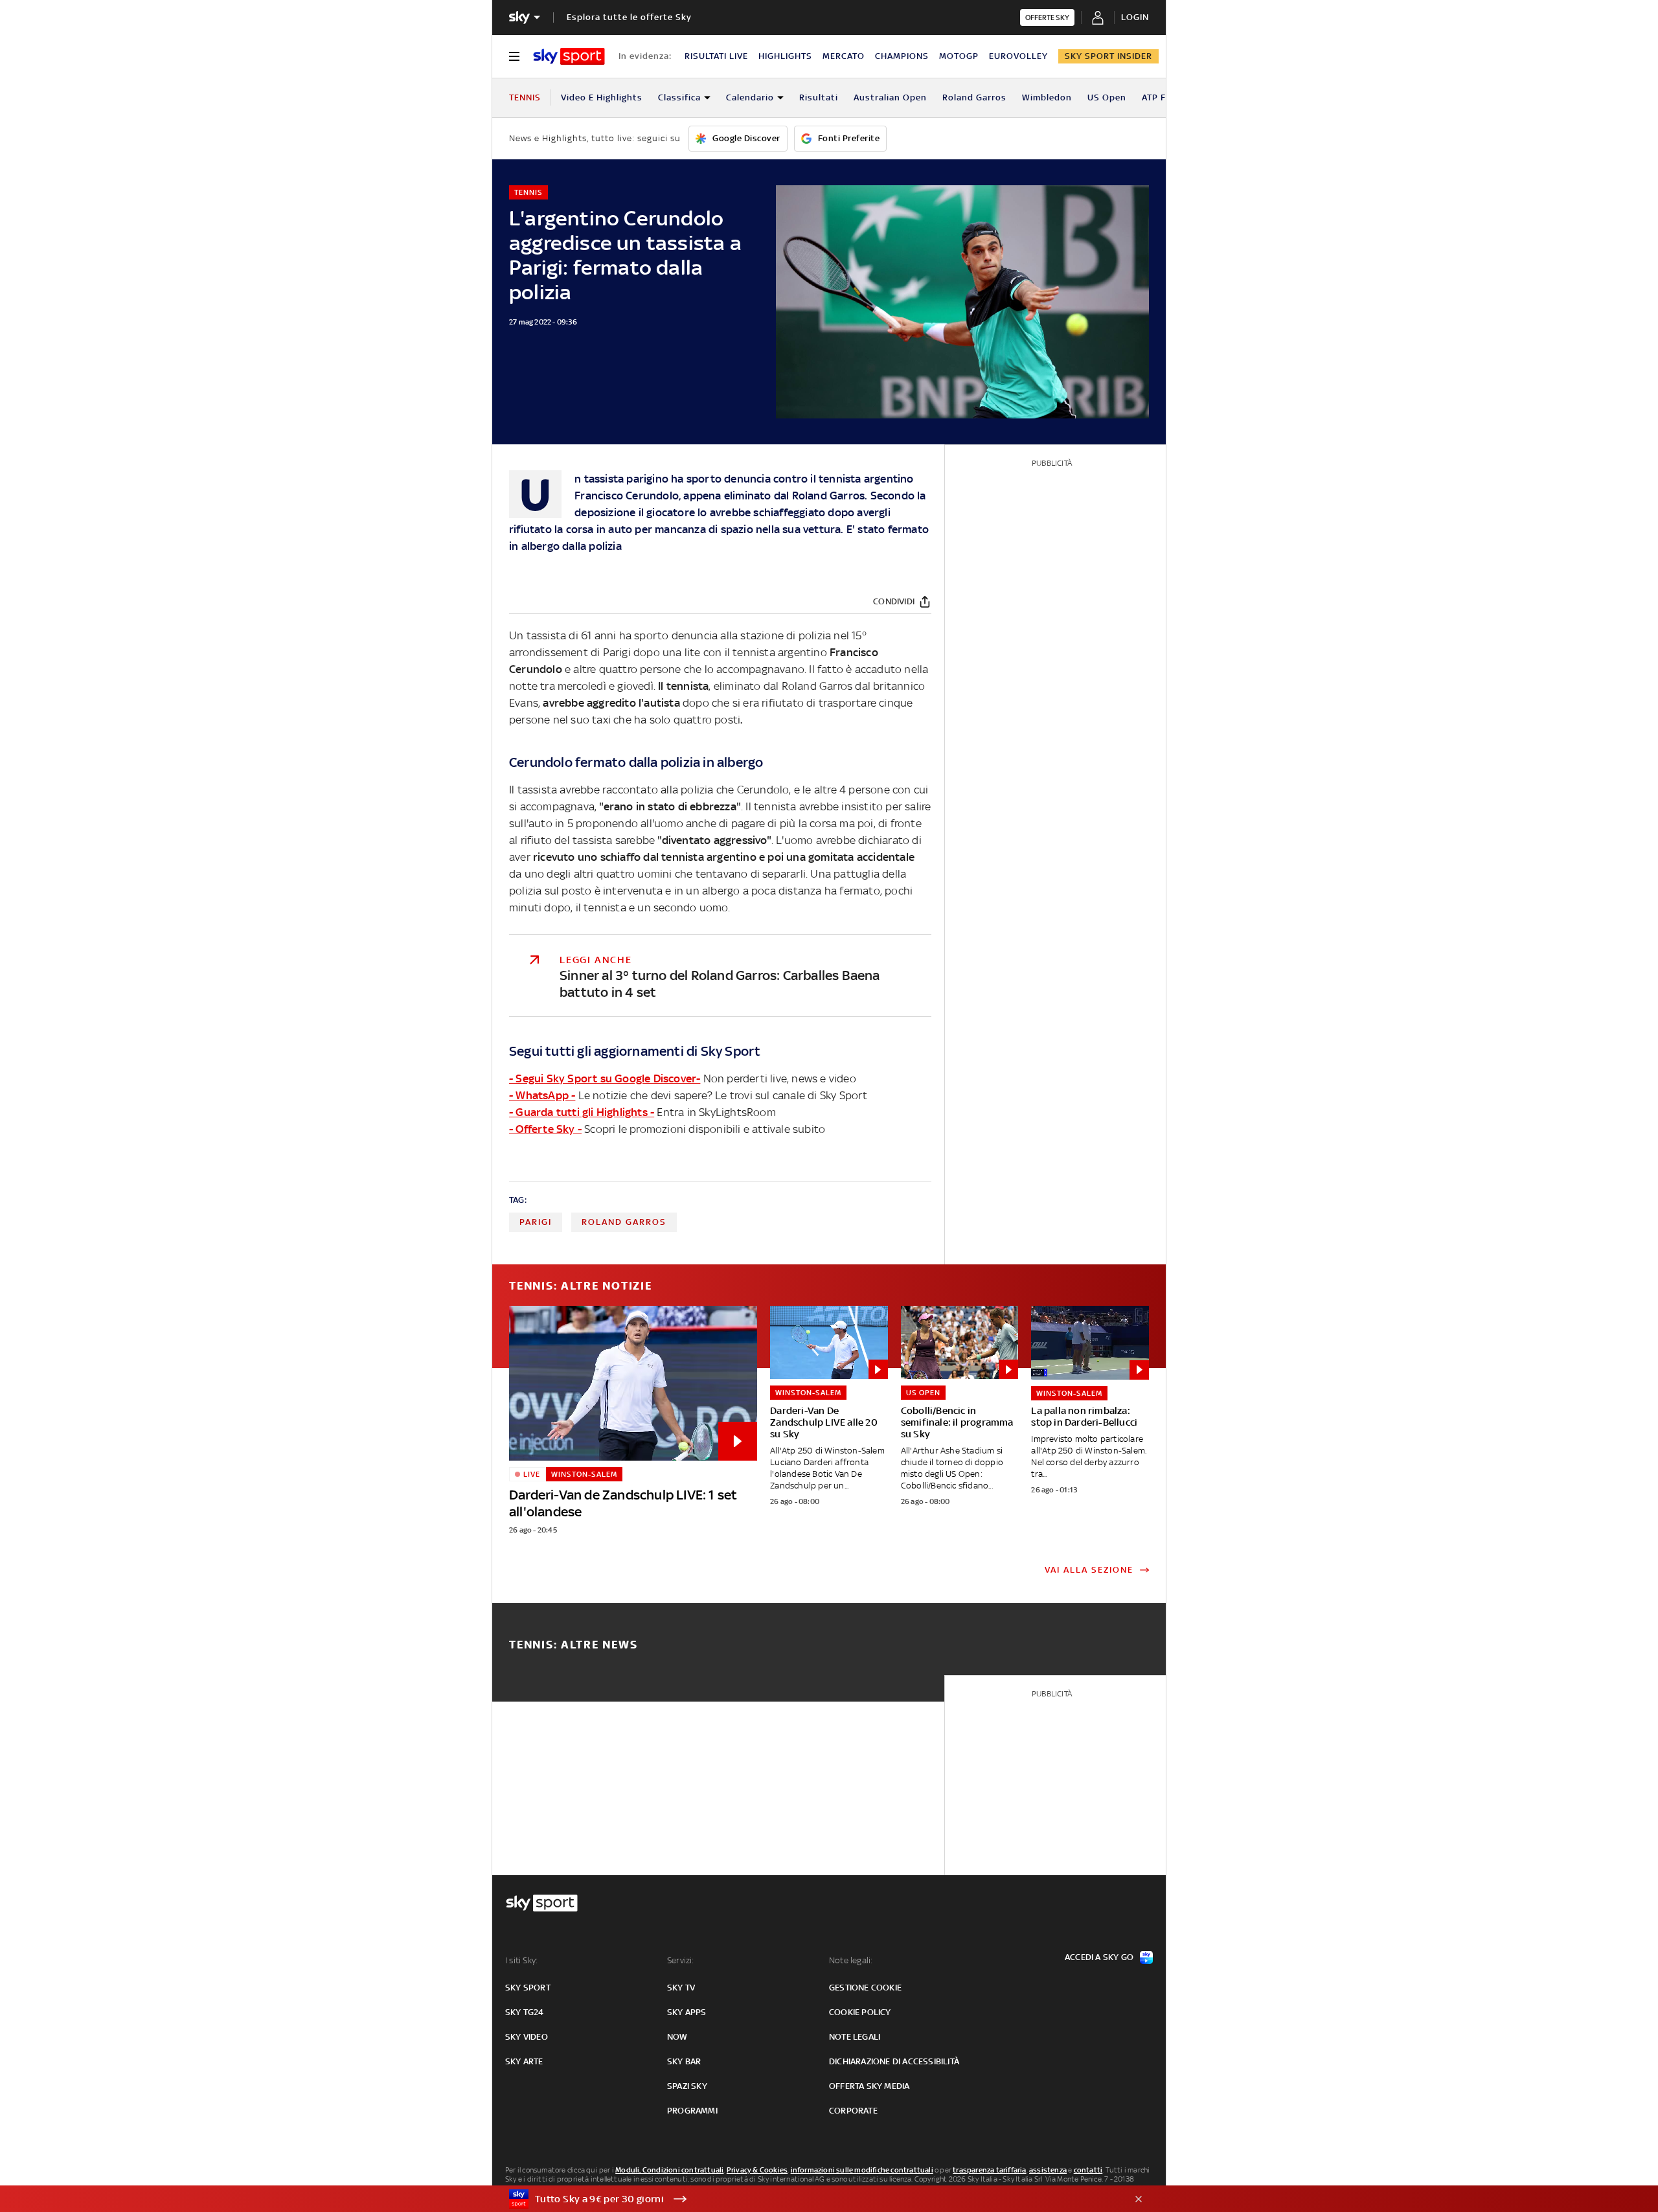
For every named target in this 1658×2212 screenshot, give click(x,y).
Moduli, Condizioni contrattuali (669, 2170)
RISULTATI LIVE (716, 56)
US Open (1107, 97)
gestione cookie (865, 1988)
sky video (527, 2037)
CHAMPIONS (902, 56)
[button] (809, 2199)
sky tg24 (525, 2012)
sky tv (681, 1988)
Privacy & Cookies (757, 2170)
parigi (536, 1222)
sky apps (687, 2012)
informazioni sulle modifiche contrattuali (862, 2170)
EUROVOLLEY (1018, 56)
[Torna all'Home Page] (569, 56)
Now (677, 2037)
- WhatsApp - (542, 1095)
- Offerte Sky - (545, 1129)
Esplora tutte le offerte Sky (629, 17)
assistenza (1048, 2170)
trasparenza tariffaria (989, 2170)
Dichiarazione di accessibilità (894, 2061)
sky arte (524, 2061)
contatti (1088, 2170)
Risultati (819, 97)
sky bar (684, 2061)
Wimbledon (1047, 97)
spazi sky (687, 2086)
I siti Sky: (521, 1960)
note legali (855, 2037)
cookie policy (860, 2012)
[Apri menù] (514, 56)
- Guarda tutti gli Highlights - (582, 1112)
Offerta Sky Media (869, 2086)
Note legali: (851, 1960)
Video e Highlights (602, 97)
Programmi (692, 2111)
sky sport (528, 1988)
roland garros (624, 1222)
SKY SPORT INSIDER (1108, 56)
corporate (853, 2111)
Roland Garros (974, 97)
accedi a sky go (1099, 1957)
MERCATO (844, 56)
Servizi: (681, 1960)
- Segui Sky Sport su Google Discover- (605, 1078)
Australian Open (890, 97)
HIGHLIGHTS (785, 56)
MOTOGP (959, 56)
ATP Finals (1164, 97)
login (1135, 17)
